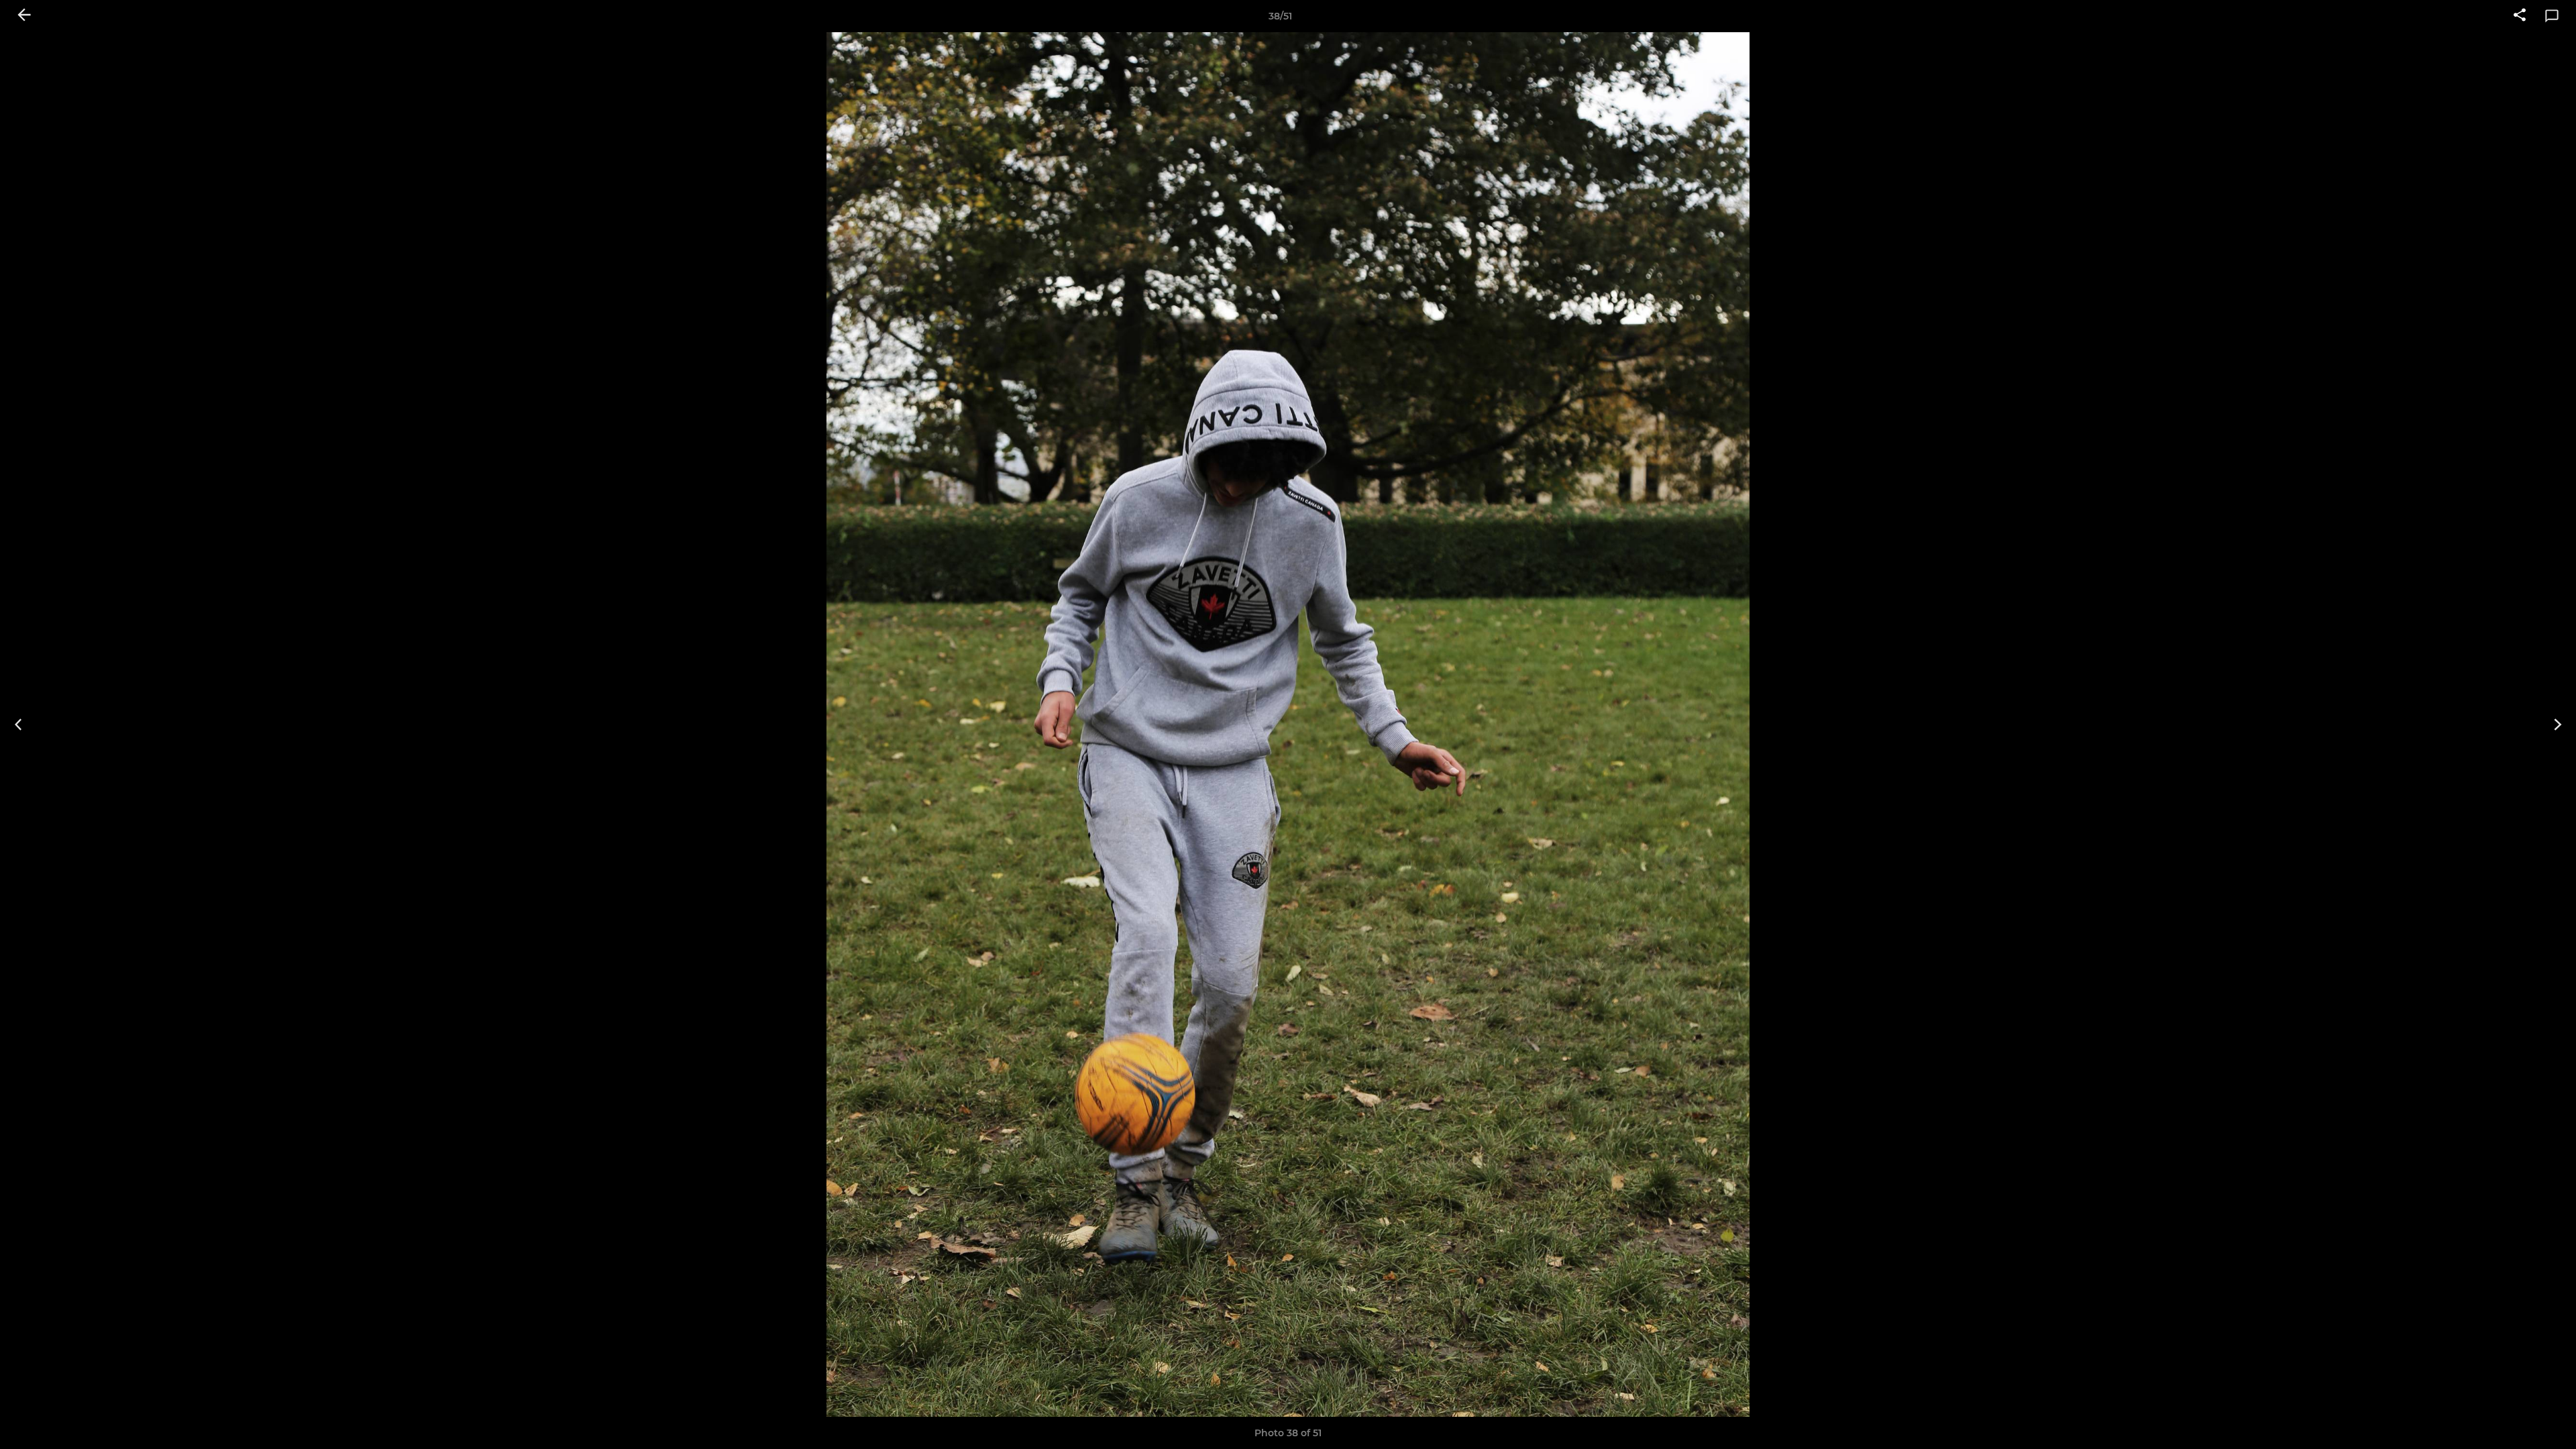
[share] (2520, 16)
